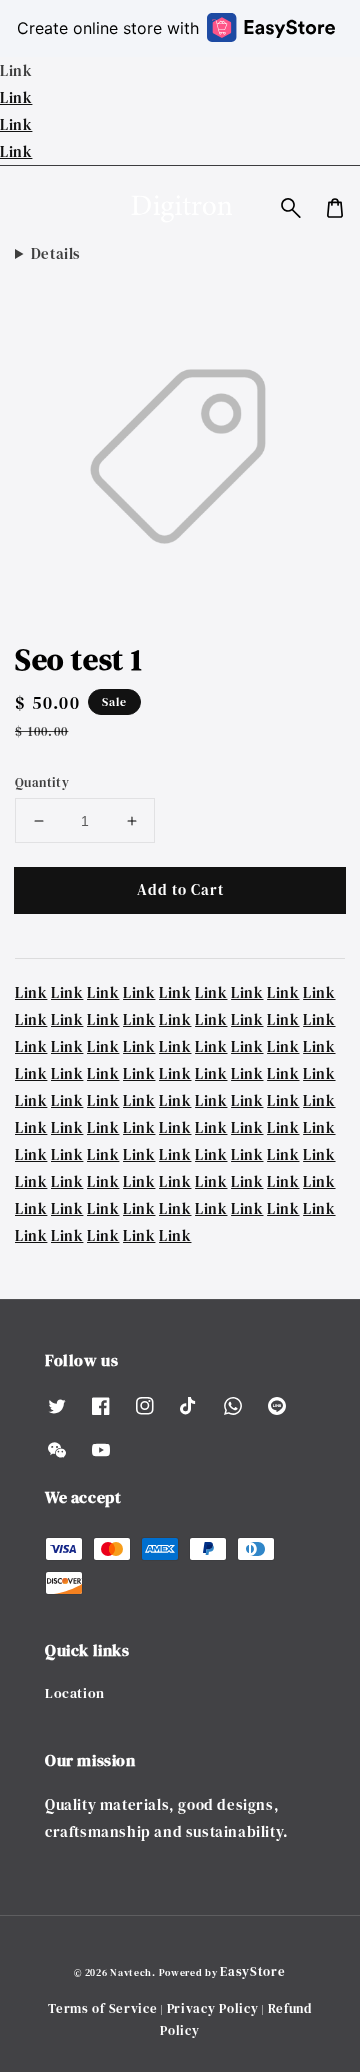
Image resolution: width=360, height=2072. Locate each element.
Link (16, 97)
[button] (291, 208)
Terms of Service (102, 2008)
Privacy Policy (213, 2008)
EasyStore (252, 1971)
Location (75, 1693)
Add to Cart (180, 889)
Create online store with (108, 28)
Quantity (42, 782)
